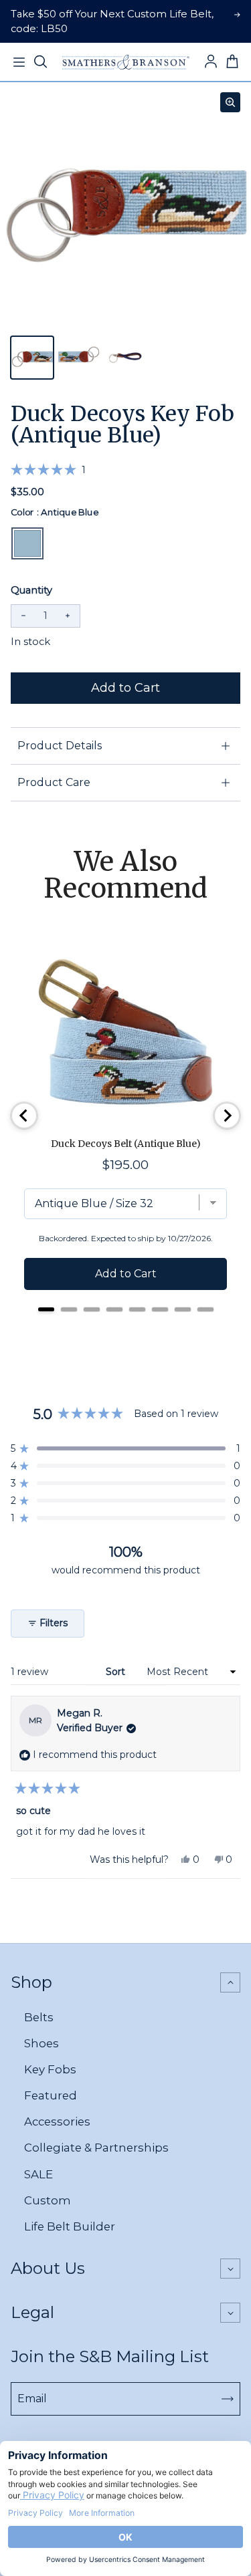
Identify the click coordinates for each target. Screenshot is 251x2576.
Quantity (31, 590)
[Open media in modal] (230, 102)
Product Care (54, 782)
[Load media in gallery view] (32, 358)
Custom (48, 2200)
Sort (117, 1672)
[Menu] (19, 62)
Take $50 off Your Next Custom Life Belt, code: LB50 (112, 21)
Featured (51, 2095)
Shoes (41, 2043)
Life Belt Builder (70, 2226)
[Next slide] (227, 1116)
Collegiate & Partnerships (96, 2148)
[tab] (46, 1309)
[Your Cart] (232, 62)
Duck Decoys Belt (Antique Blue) (126, 1144)
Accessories (57, 2121)
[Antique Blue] (27, 543)
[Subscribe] (228, 2399)
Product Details (60, 746)
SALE (38, 2174)
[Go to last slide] (24, 1116)
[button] (48, 470)
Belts (39, 2017)
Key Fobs (50, 2069)
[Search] (40, 62)
